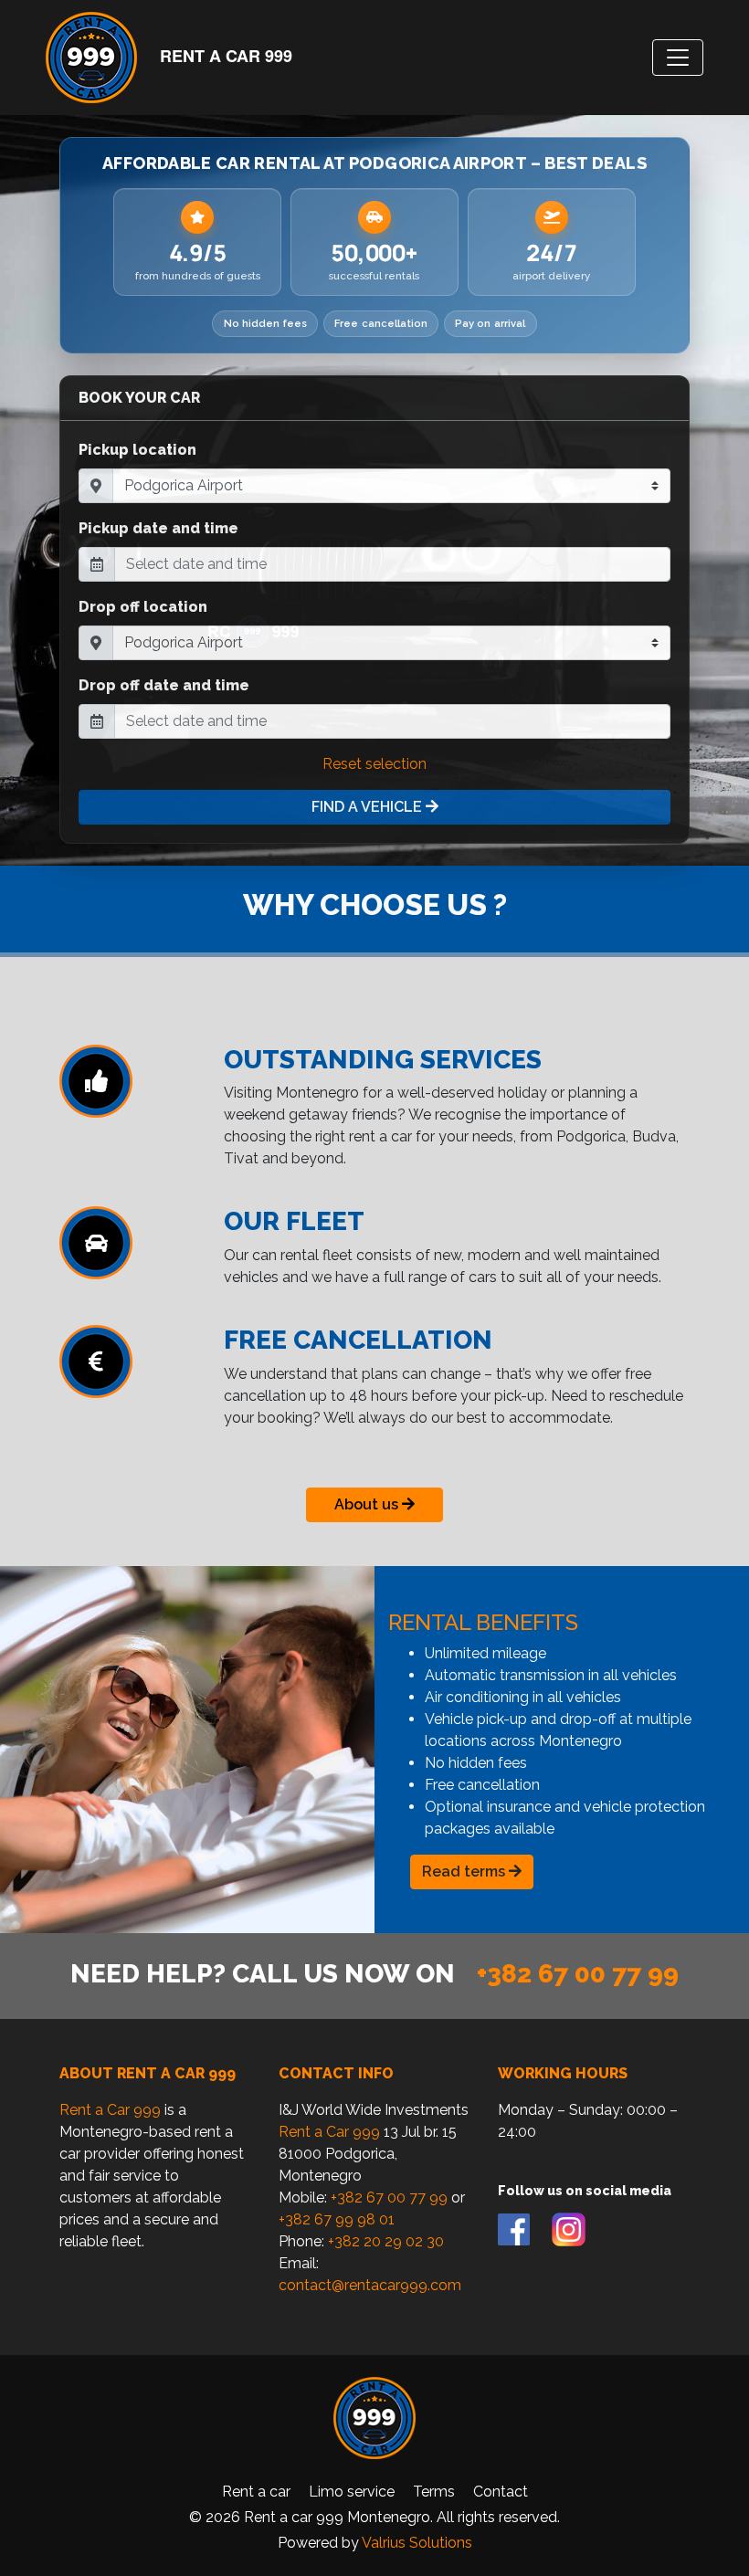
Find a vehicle (369, 807)
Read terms (465, 1872)
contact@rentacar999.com (370, 2285)
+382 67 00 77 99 (578, 1974)
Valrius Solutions (417, 2543)
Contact (501, 2492)
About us (368, 1504)
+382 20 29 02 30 (386, 2241)
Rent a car (256, 2492)
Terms (434, 2492)
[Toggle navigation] (678, 58)
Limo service (352, 2492)
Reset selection (374, 764)
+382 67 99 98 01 (337, 2219)
